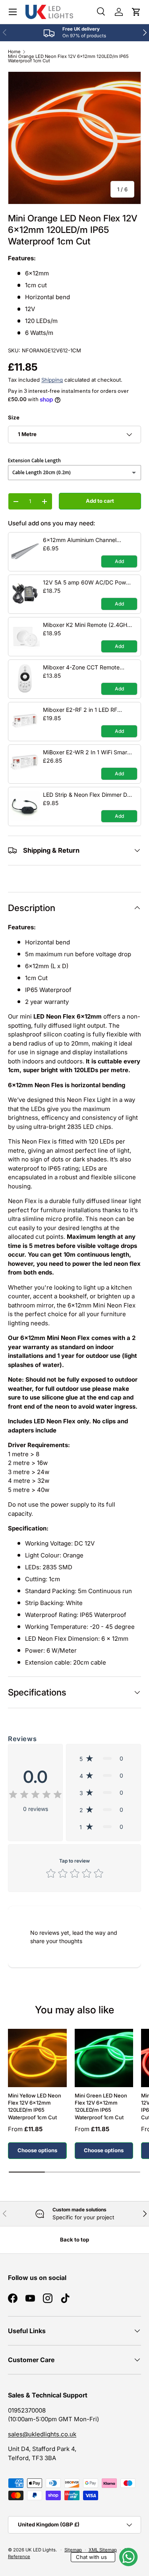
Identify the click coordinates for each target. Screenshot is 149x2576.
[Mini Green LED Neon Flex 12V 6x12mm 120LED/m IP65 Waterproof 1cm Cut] (104, 2058)
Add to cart (100, 501)
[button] (136, 12)
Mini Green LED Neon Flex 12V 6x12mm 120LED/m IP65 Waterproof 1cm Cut (101, 2106)
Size (14, 417)
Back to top (74, 2240)
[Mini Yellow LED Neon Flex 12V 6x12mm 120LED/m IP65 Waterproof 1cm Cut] (37, 2058)
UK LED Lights (41, 2550)
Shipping (52, 380)
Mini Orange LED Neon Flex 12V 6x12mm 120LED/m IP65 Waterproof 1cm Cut (68, 59)
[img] (35, 1796)
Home (14, 52)
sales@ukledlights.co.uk (42, 2434)
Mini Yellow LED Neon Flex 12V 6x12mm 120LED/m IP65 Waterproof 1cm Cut (35, 2106)
